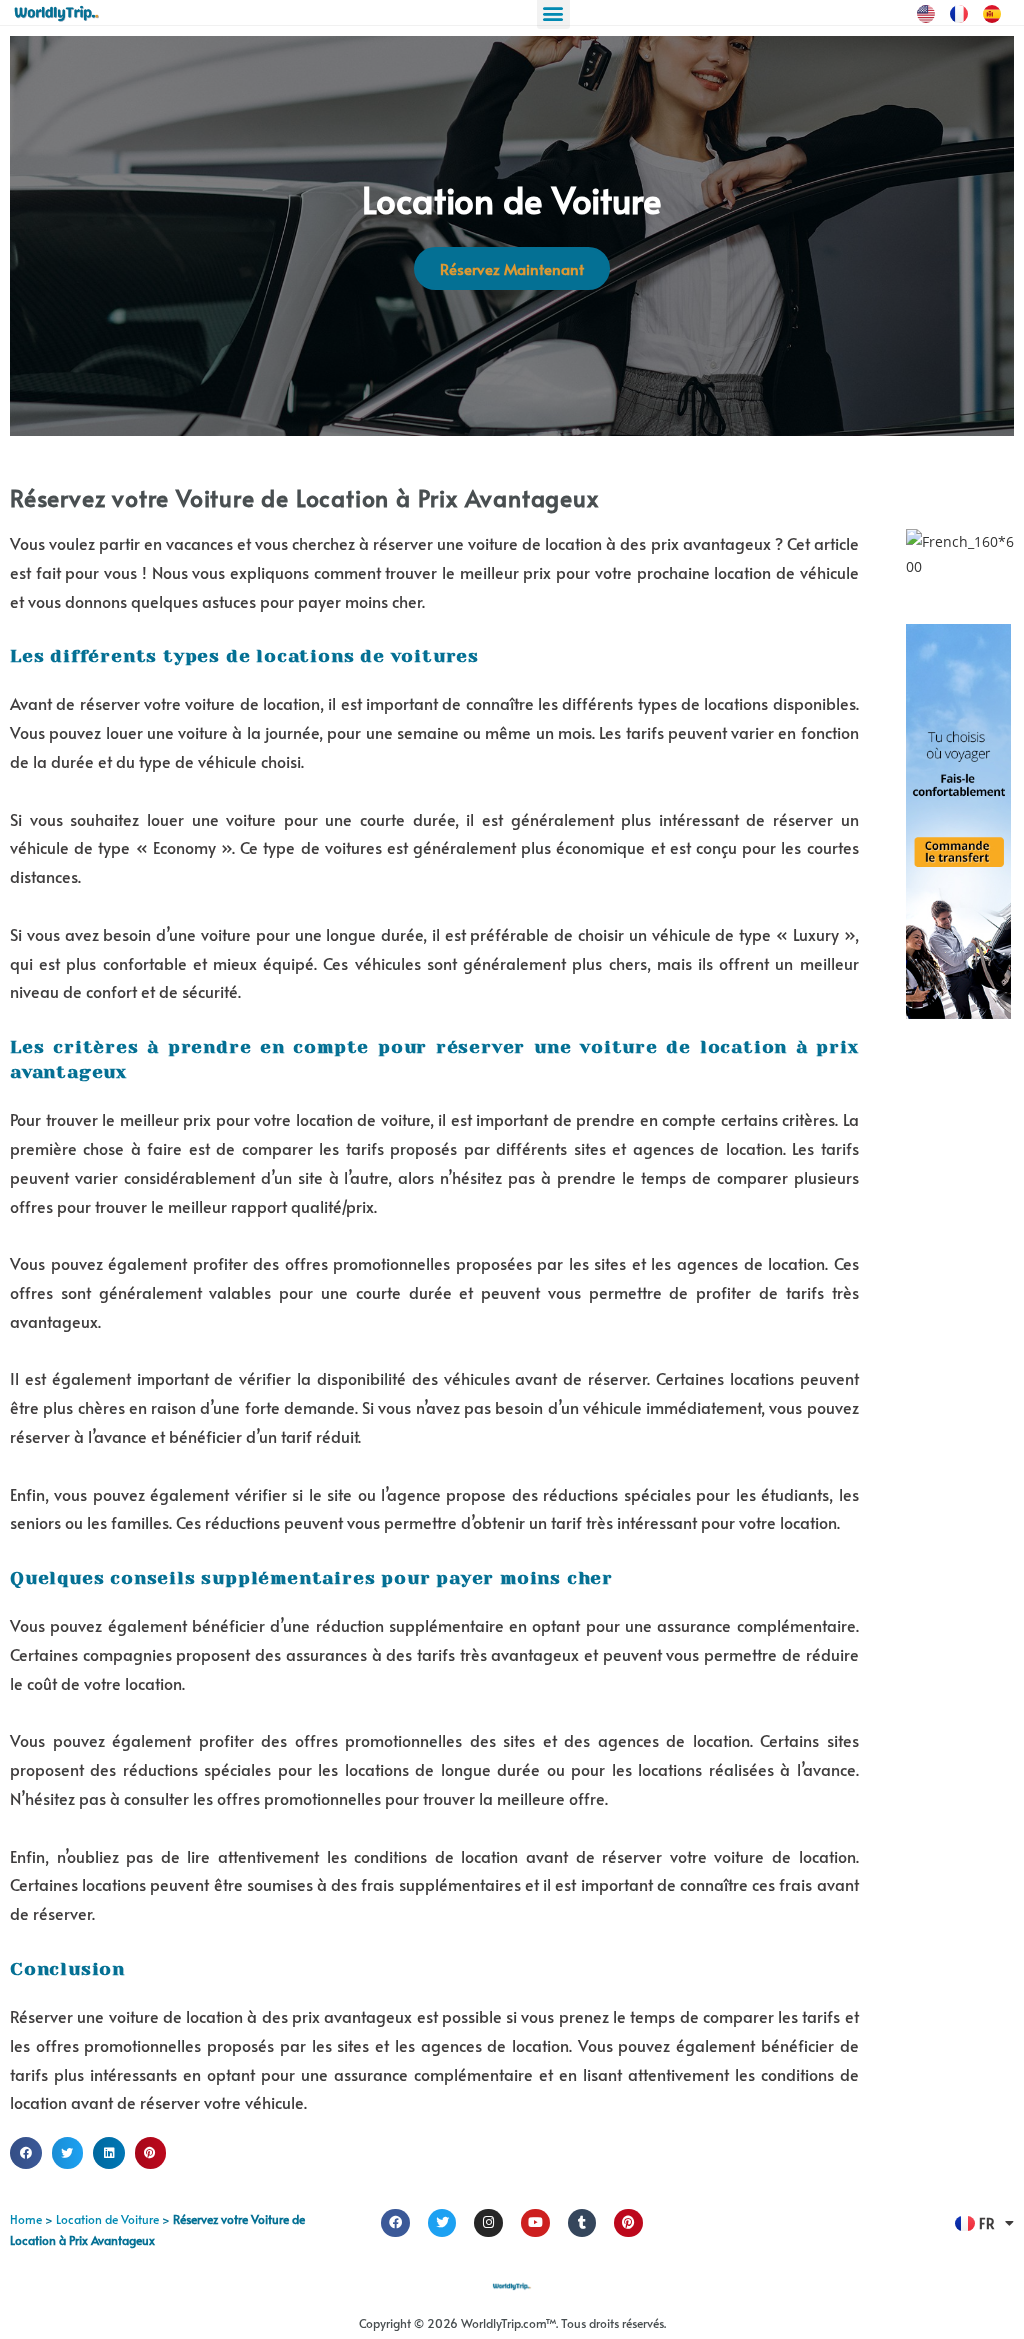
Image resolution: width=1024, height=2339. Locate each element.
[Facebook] (395, 2223)
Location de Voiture (107, 2219)
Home (26, 2219)
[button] (26, 2153)
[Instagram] (488, 2223)
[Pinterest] (628, 2223)
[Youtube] (535, 2223)
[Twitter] (442, 2223)
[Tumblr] (582, 2223)
